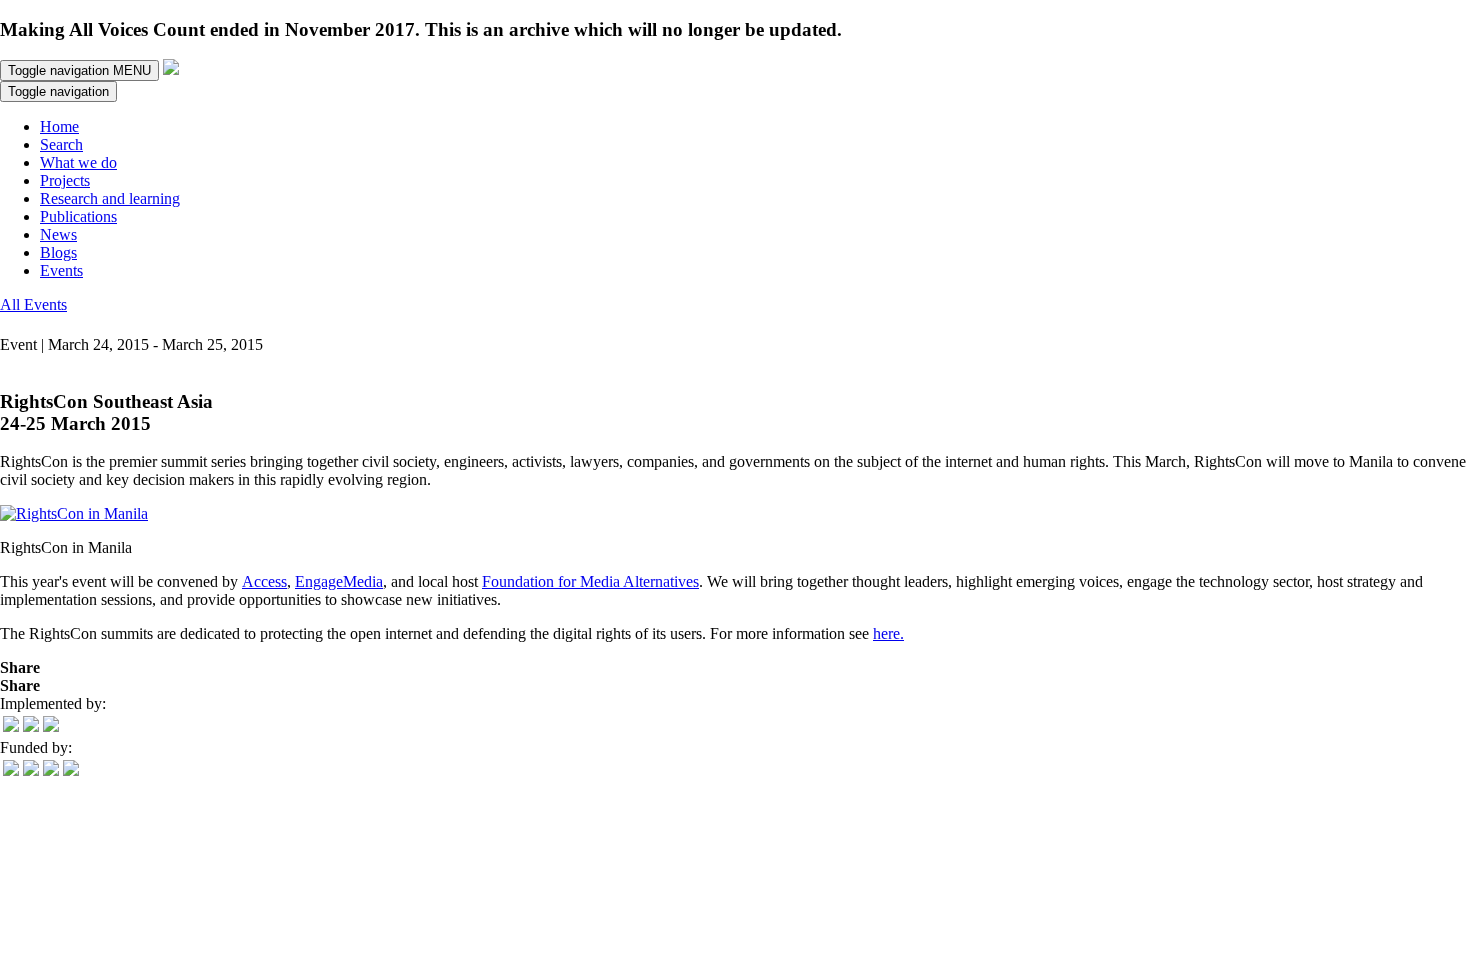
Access (264, 581)
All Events (33, 304)
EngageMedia (339, 581)
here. (888, 633)
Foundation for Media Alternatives (590, 581)
